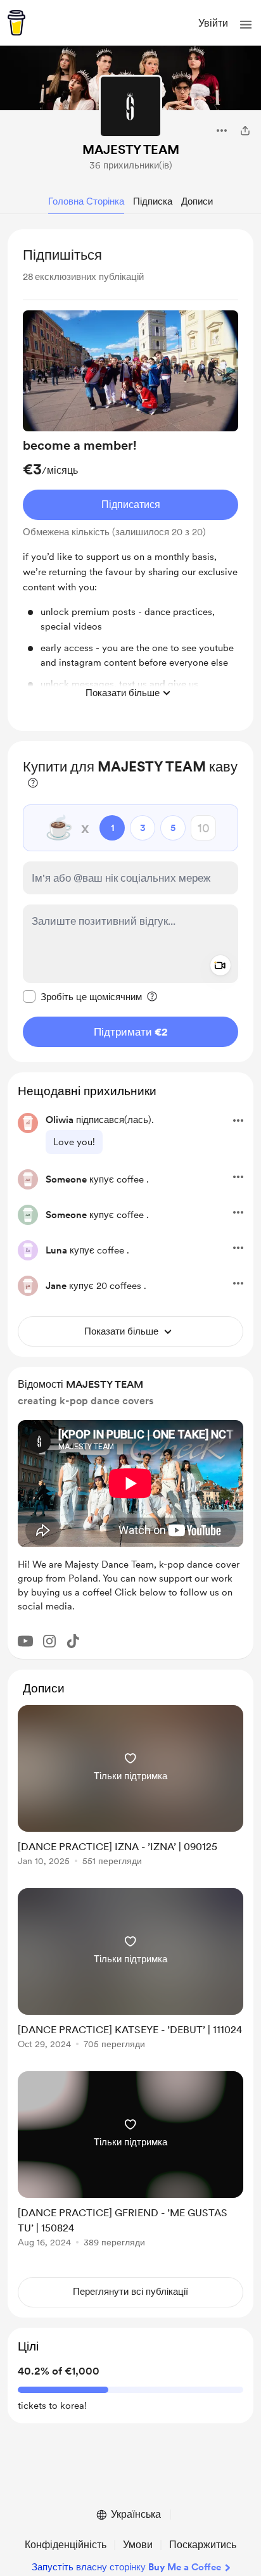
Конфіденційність (66, 2545)
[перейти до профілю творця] (130, 106)
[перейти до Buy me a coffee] (16, 23)
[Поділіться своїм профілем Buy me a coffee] (245, 130)
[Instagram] (49, 1641)
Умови (138, 2545)
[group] (130, 508)
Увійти (213, 23)
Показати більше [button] (123, 693)
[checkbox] (82, 996)
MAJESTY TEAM (131, 149)
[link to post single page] (130, 1788)
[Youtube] (25, 1641)
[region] (130, 480)
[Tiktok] (73, 1641)
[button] (246, 25)
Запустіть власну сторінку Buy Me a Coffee (126, 2567)
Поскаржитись (203, 2545)
